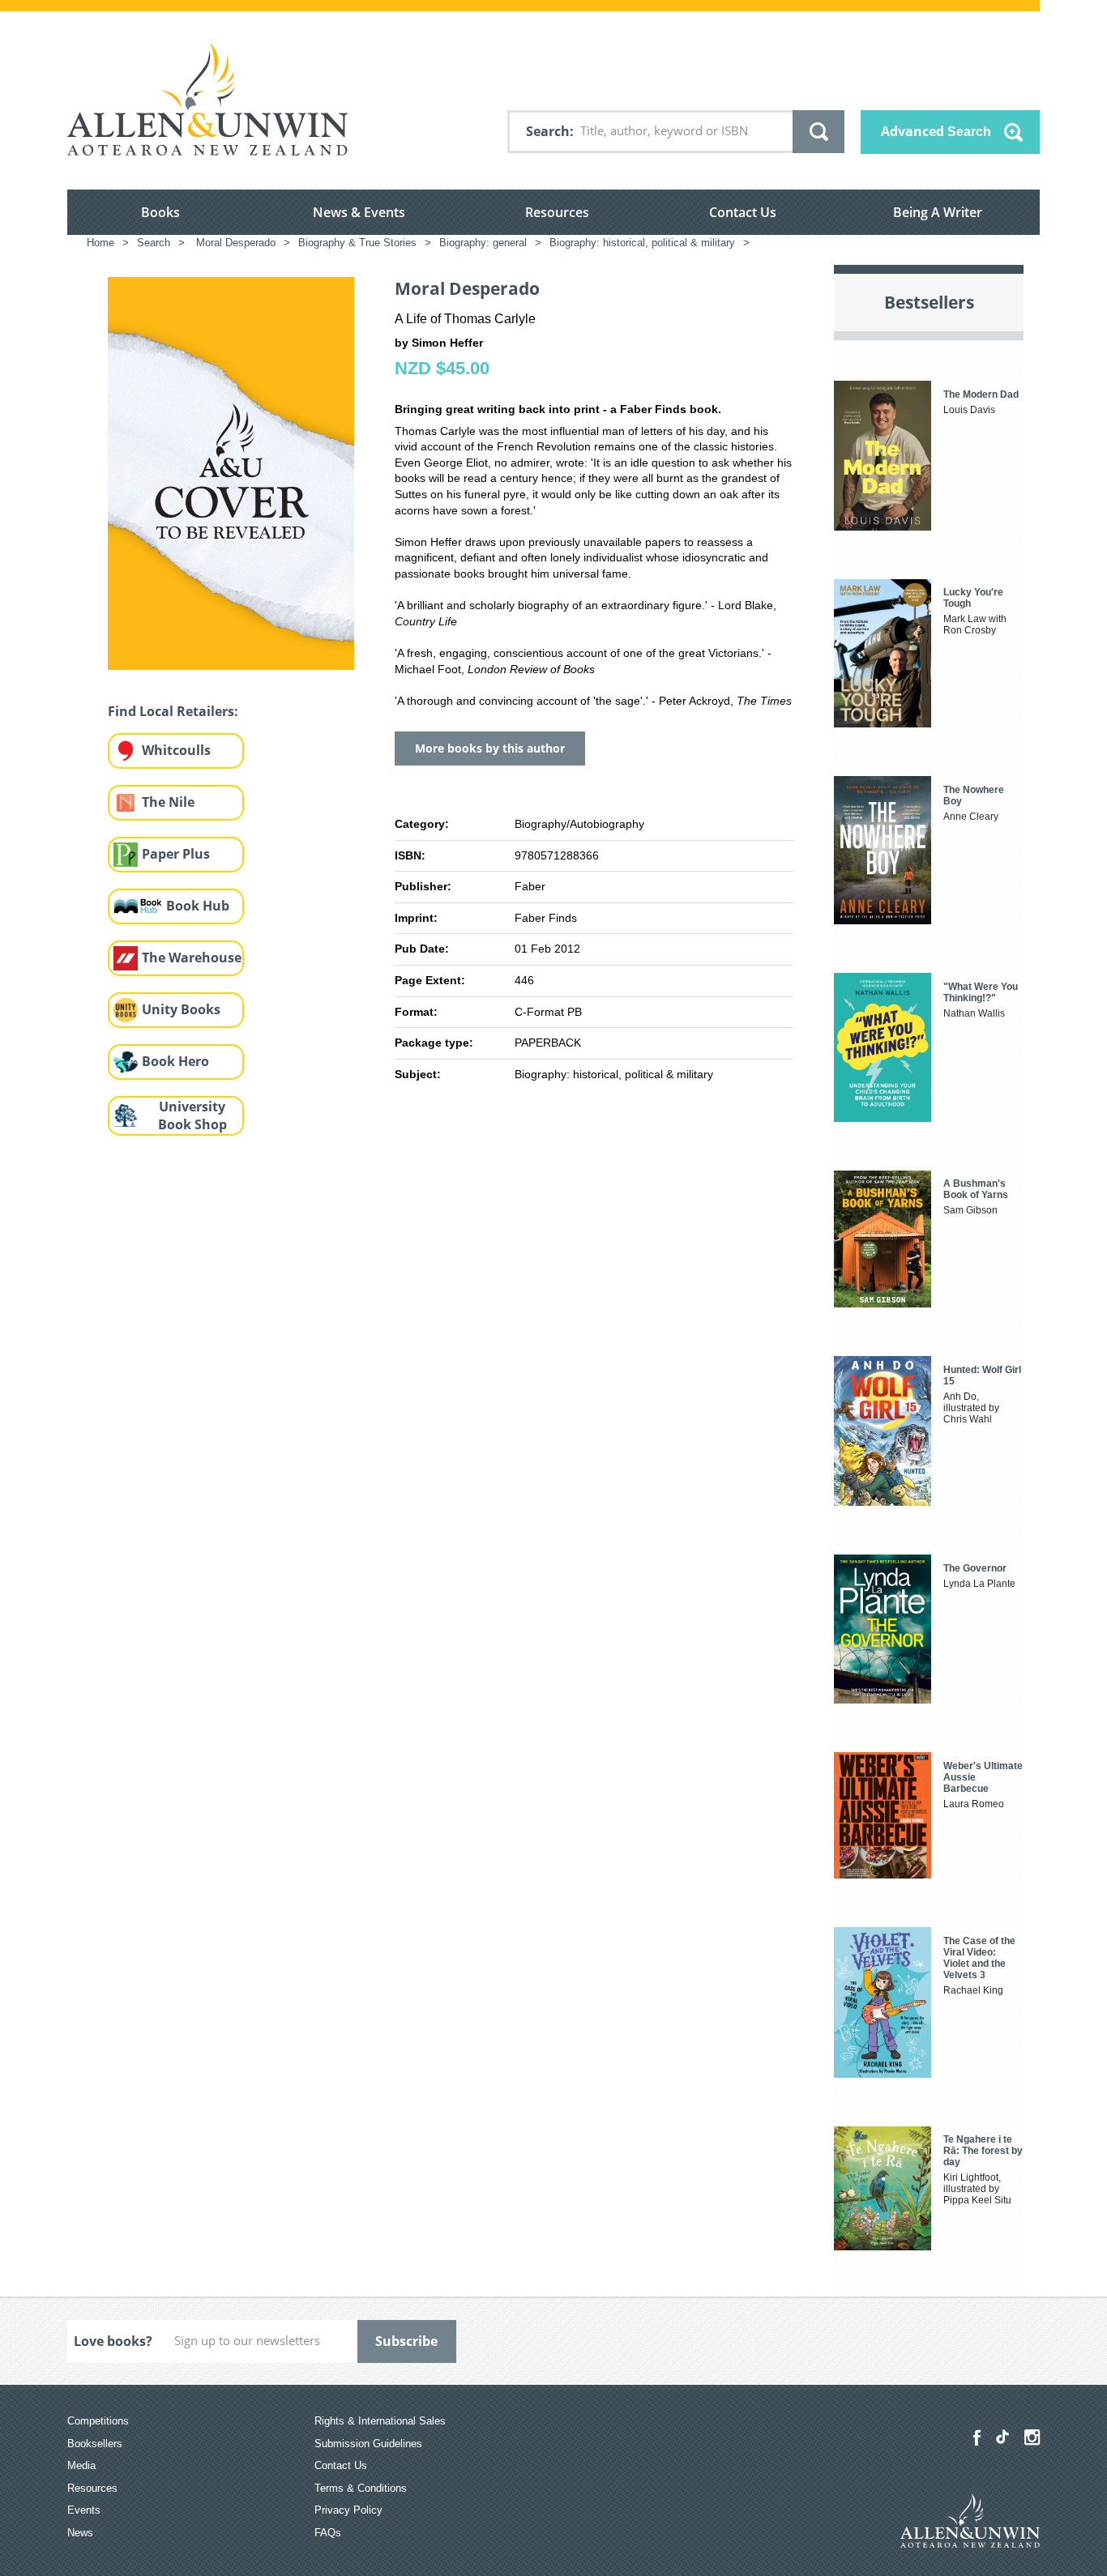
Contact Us (743, 212)
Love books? (113, 2341)
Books (160, 212)
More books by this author (490, 748)
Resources (557, 212)
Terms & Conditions (361, 2488)
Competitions (98, 2421)
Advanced (936, 131)
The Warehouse (192, 957)
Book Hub (198, 906)
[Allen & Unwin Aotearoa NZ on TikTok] (1002, 2437)
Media (81, 2465)
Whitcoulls (176, 750)
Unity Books (181, 1009)
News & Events (359, 212)
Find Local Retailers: (173, 711)
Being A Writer (938, 212)
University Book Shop (192, 1116)
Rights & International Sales (380, 2421)
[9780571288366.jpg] (231, 472)
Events (84, 2510)
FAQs (328, 2533)
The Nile (168, 802)
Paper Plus (176, 854)
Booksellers (95, 2444)
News (80, 2533)
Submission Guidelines (368, 2444)
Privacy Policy (348, 2510)
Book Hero (175, 1061)
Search (548, 131)
